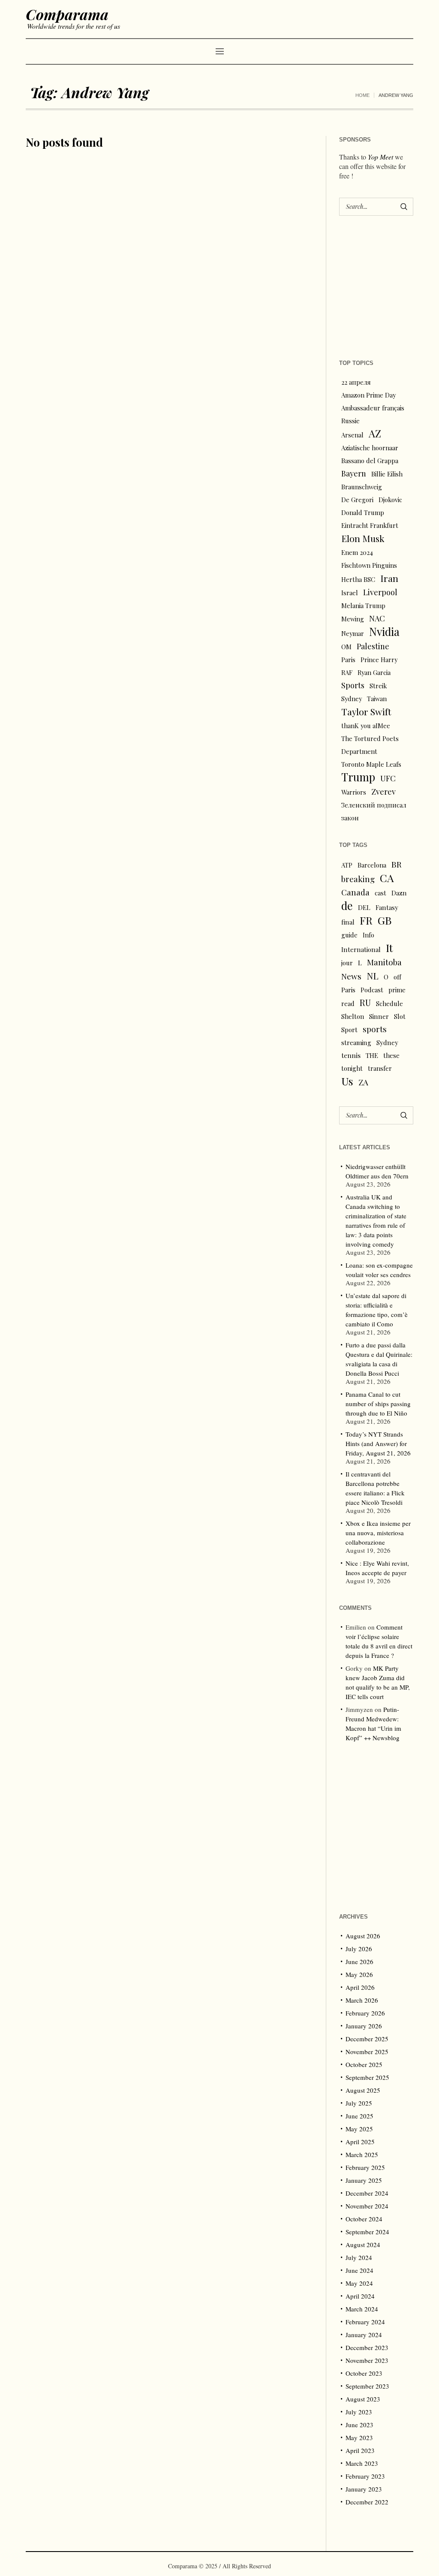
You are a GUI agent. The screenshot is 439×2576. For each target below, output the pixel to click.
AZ (375, 434)
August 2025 (363, 2090)
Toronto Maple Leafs (371, 764)
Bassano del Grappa (370, 461)
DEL (364, 907)
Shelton (353, 1016)
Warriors (354, 792)
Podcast (372, 990)
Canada (355, 892)
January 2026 (364, 2026)
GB (385, 920)
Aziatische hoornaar (370, 448)
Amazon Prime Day (368, 395)
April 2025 (360, 2142)
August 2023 (363, 2399)
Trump (358, 777)
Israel (350, 593)
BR (397, 864)
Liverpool (380, 592)
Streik (378, 686)
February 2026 (365, 2013)
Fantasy (387, 907)
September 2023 (367, 2386)
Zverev (383, 791)
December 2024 (367, 2193)
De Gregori (357, 500)
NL (373, 976)
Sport (349, 1030)
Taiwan (377, 699)
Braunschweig (362, 487)
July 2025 (359, 2103)
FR (366, 920)
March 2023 (362, 2463)
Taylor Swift (366, 711)
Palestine (373, 646)
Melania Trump (363, 606)
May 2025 (359, 2129)
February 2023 (365, 2476)
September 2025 (367, 2077)
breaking (358, 879)
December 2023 (367, 2347)
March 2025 (362, 2154)
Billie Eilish (387, 474)
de (347, 906)
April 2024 (360, 2296)
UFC (388, 778)
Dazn (399, 893)
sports (375, 1029)
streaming (356, 1042)
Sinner (379, 1016)
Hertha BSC (358, 579)
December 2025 (367, 2039)
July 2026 (359, 1949)
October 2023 (364, 2373)
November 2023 (367, 2360)
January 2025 (364, 2180)
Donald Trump (363, 512)
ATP (347, 865)
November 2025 (367, 2052)
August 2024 (363, 2245)
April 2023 (360, 2450)
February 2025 (365, 2167)
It (389, 948)
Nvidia (384, 632)
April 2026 (360, 1987)
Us (347, 1081)
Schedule (389, 1003)
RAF (347, 672)
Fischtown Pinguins (369, 565)
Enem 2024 (357, 552)
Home (362, 95)
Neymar (353, 633)
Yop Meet (380, 157)
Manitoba (384, 962)
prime (397, 990)
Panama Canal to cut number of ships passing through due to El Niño (378, 1404)
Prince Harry (379, 660)
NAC (377, 618)
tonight (352, 1068)
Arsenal (352, 435)
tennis (351, 1055)
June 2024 (359, 2270)
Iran (389, 578)
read (348, 1003)
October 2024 (364, 2219)
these (391, 1055)
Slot (400, 1016)
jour (347, 963)
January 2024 (364, 2335)
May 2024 (359, 2283)
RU (365, 1003)
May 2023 (359, 2437)
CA (387, 878)
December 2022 (367, 2502)
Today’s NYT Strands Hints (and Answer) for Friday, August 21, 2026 (378, 1443)
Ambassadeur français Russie (373, 414)
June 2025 (359, 2116)
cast (380, 893)
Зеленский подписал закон (374, 811)
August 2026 (363, 1936)
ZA (363, 1082)
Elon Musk (363, 538)
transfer (380, 1068)
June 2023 (359, 2425)
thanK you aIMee (366, 726)
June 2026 (359, 1961)
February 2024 (365, 2322)
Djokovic (390, 500)
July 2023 (359, 2412)
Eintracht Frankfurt (370, 525)
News (351, 976)
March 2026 (362, 2000)
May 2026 (359, 1974)
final (348, 922)
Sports (353, 685)
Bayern (354, 473)
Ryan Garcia (374, 672)
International (361, 949)
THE (372, 1055)
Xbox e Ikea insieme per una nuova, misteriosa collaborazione (378, 1533)
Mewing (353, 619)
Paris (348, 660)
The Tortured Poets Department (370, 745)
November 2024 (367, 2206)
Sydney (352, 699)
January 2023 (364, 2489)
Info (368, 935)
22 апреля (356, 382)
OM (346, 647)
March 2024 (362, 2309)
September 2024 (367, 2232)
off (397, 977)
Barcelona (372, 865)
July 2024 (359, 2257)
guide (349, 935)
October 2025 (364, 2064)
